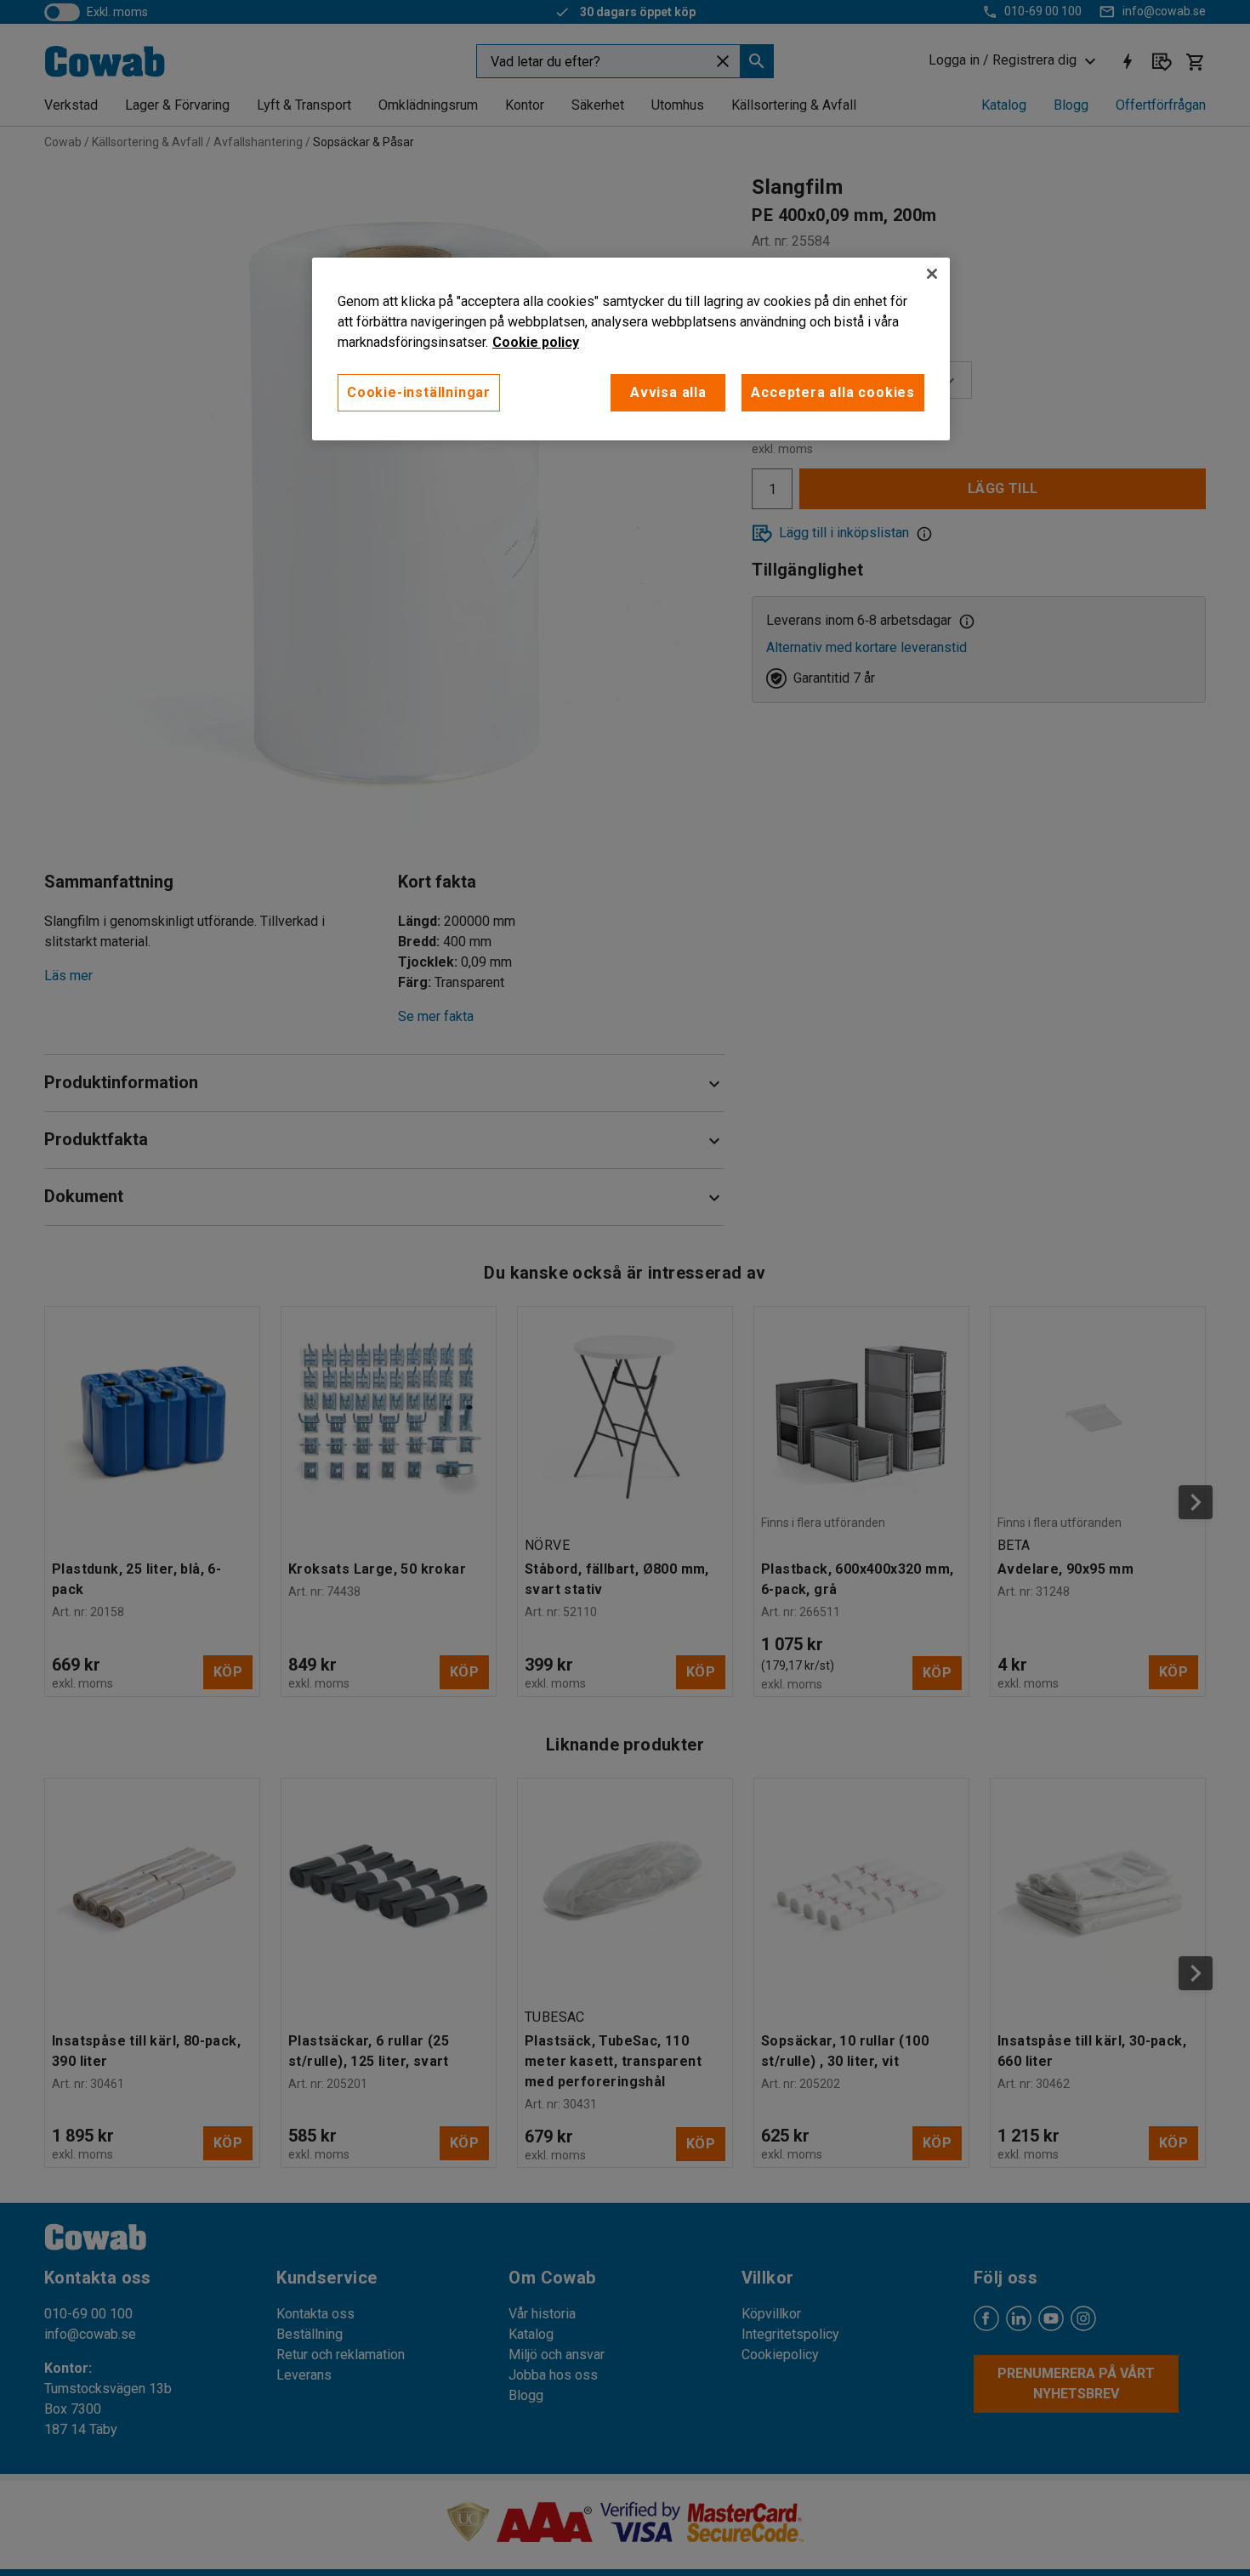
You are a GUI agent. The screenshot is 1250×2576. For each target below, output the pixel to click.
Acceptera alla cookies (833, 392)
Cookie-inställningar (419, 392)
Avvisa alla (668, 392)
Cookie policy (536, 342)
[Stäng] (932, 274)
